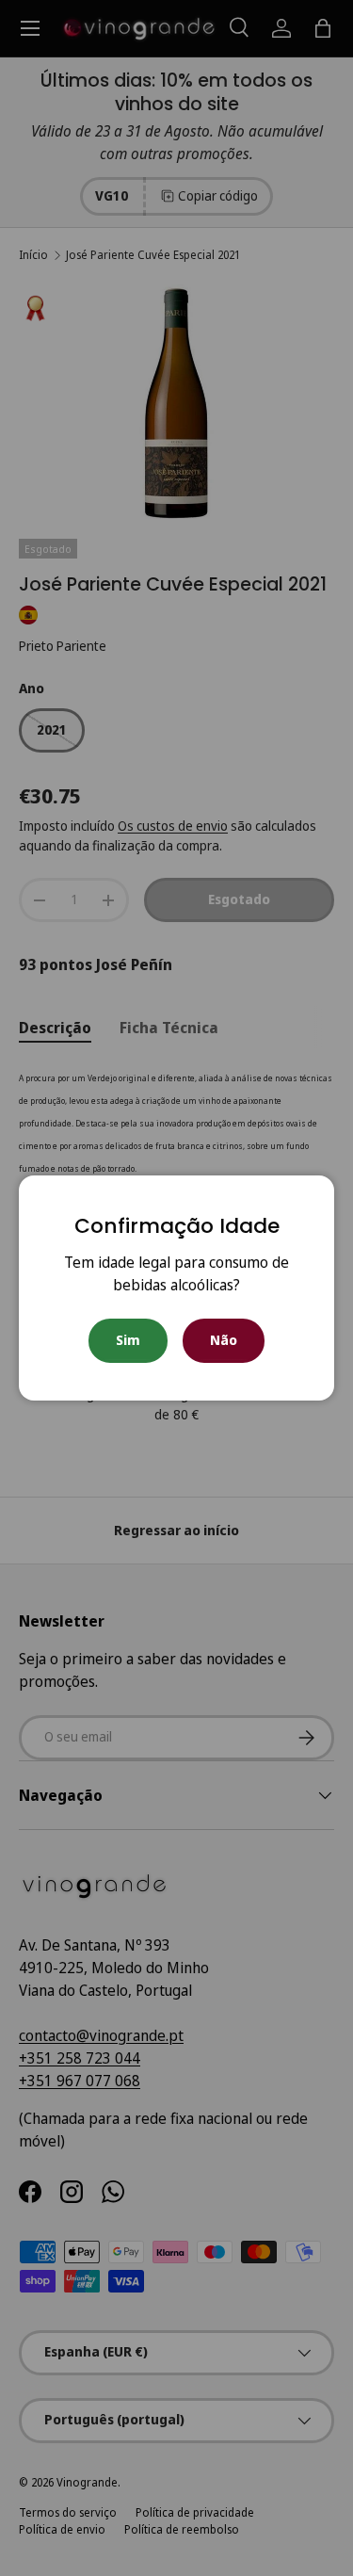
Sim (128, 1340)
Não (224, 1340)
